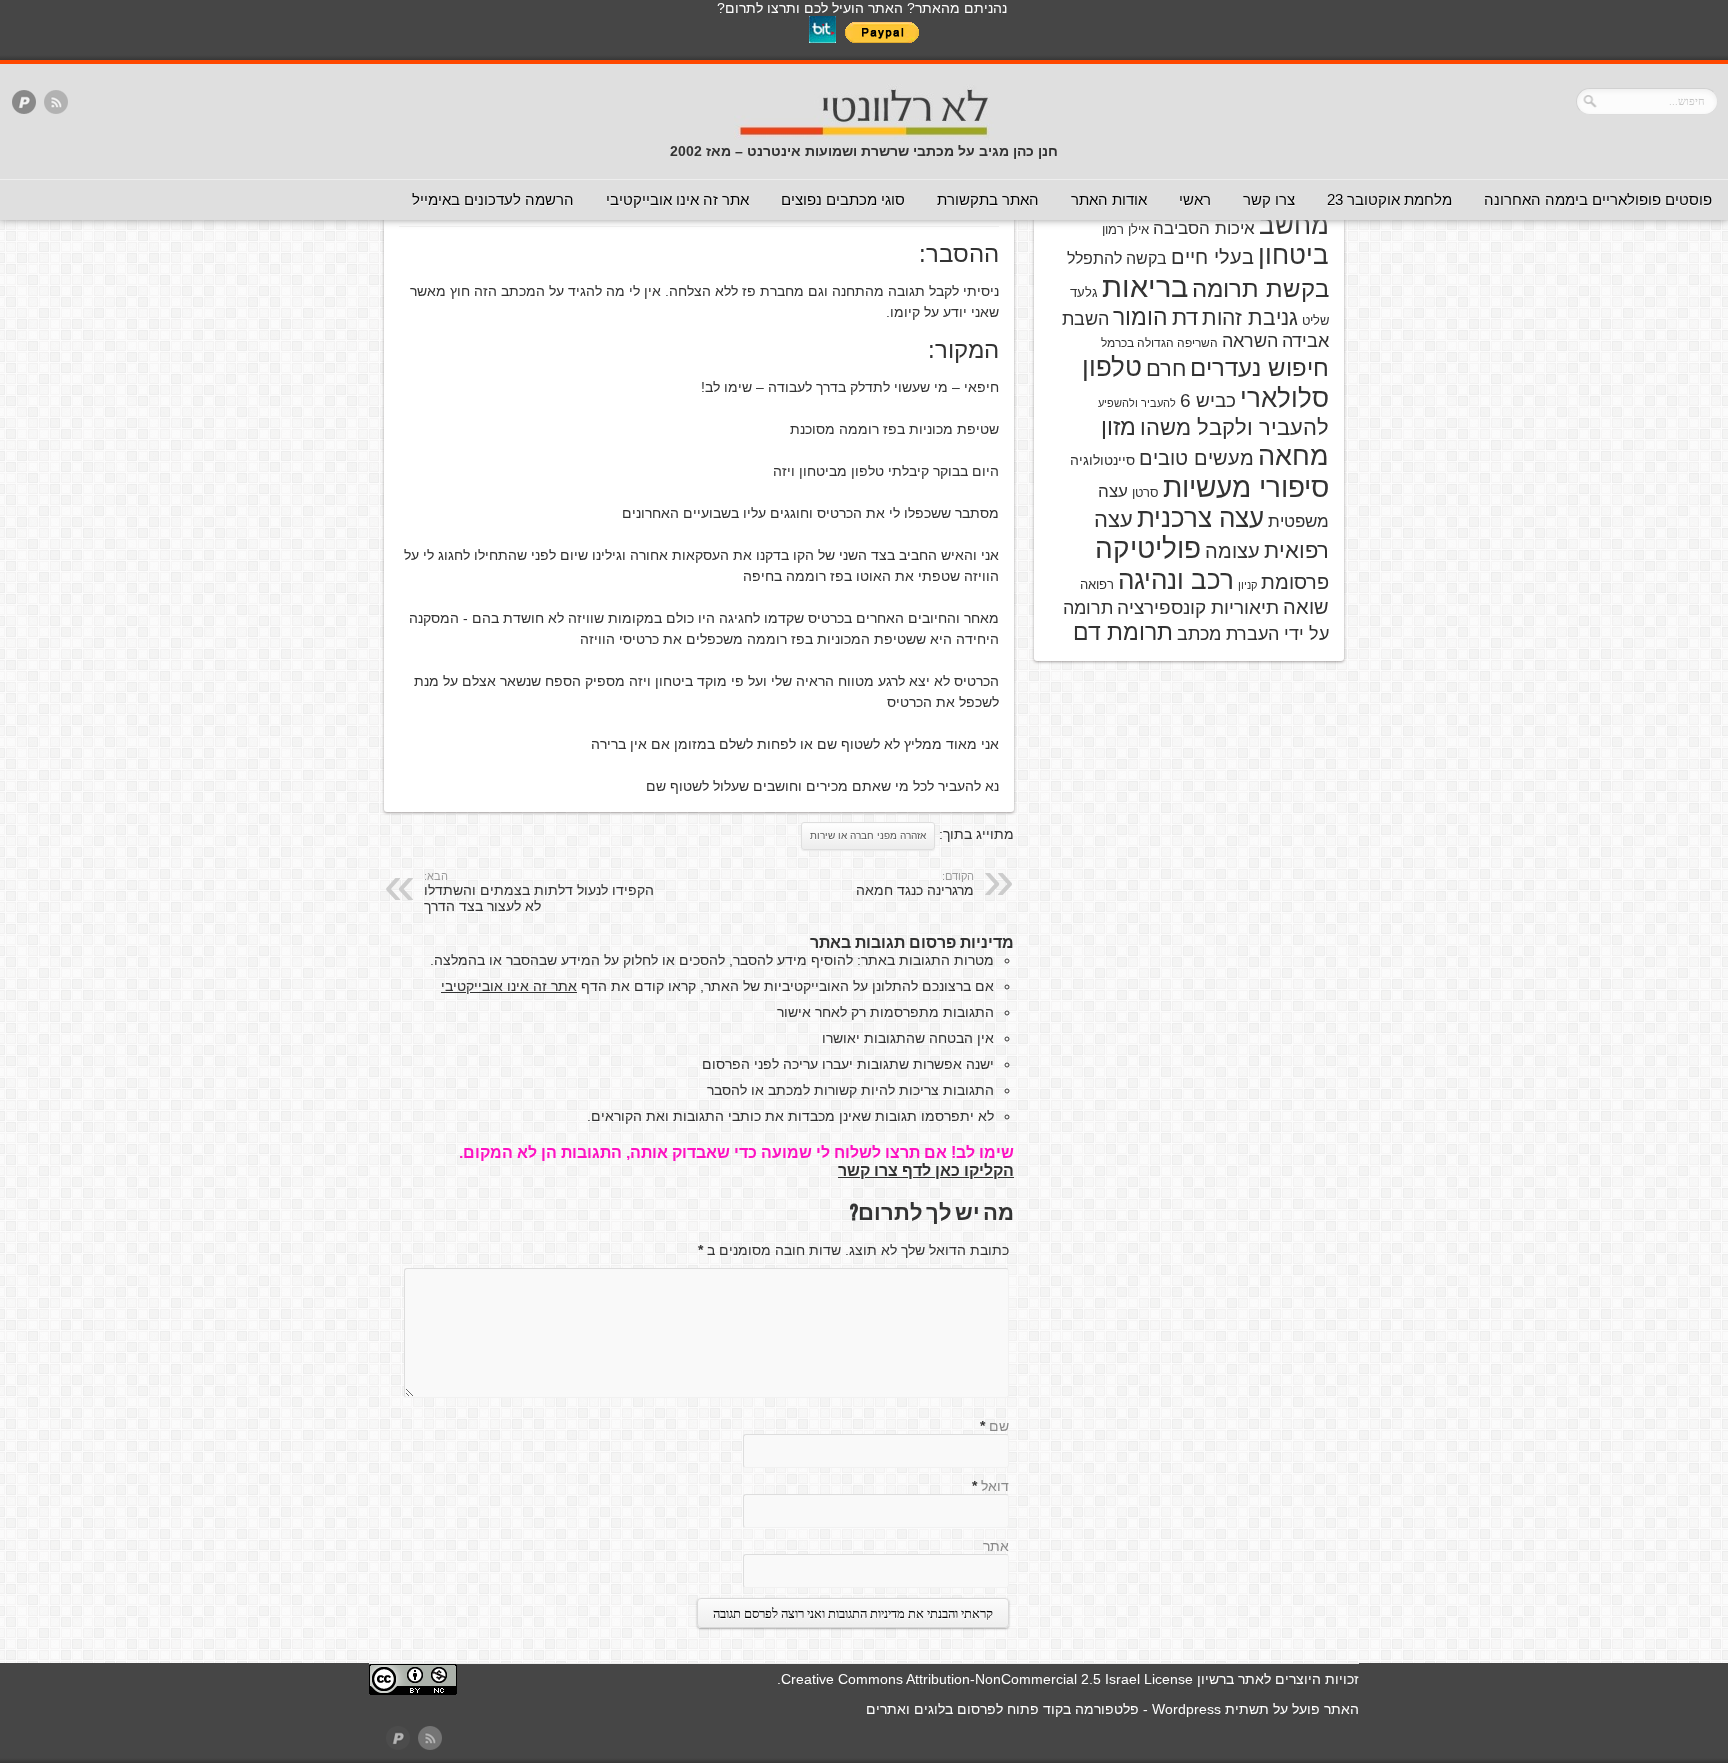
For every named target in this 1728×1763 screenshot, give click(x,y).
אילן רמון (1125, 229)
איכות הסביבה (1204, 228)
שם (999, 1426)
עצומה (1232, 551)
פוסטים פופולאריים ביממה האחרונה (1598, 199)
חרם (1166, 368)
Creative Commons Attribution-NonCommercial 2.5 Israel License (987, 1679)
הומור (1140, 317)
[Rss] (56, 103)
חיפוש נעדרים (1259, 368)
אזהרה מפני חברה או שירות (868, 835)
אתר (996, 1546)
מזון (1118, 427)
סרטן (1145, 492)
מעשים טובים (1196, 458)
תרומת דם (1123, 632)
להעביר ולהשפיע (1137, 403)
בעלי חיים (1212, 257)
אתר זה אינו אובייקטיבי (677, 199)
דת (1185, 317)
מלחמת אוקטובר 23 (1389, 199)
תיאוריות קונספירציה (1198, 607)
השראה (1250, 341)
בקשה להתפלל (1117, 258)
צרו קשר (1269, 199)
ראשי (1195, 199)
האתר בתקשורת (988, 199)
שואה (1306, 607)
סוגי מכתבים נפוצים (843, 199)
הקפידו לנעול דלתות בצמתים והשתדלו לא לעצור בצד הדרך (539, 892)
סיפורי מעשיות (1246, 487)
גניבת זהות (1250, 317)
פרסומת (1295, 582)
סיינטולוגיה (1102, 460)
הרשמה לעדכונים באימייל (493, 199)
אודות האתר (1109, 199)
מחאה (1293, 456)
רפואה (1097, 584)
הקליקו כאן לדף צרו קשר (926, 1170)
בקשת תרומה (1260, 288)
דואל (995, 1486)
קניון (1247, 585)
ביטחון (1293, 255)
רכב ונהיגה (1176, 580)
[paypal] (24, 103)
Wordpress (1186, 1709)
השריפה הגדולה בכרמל (1159, 343)
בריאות (1145, 286)
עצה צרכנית (1200, 518)
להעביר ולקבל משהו (1234, 427)
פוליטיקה (1148, 548)
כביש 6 (1208, 400)
